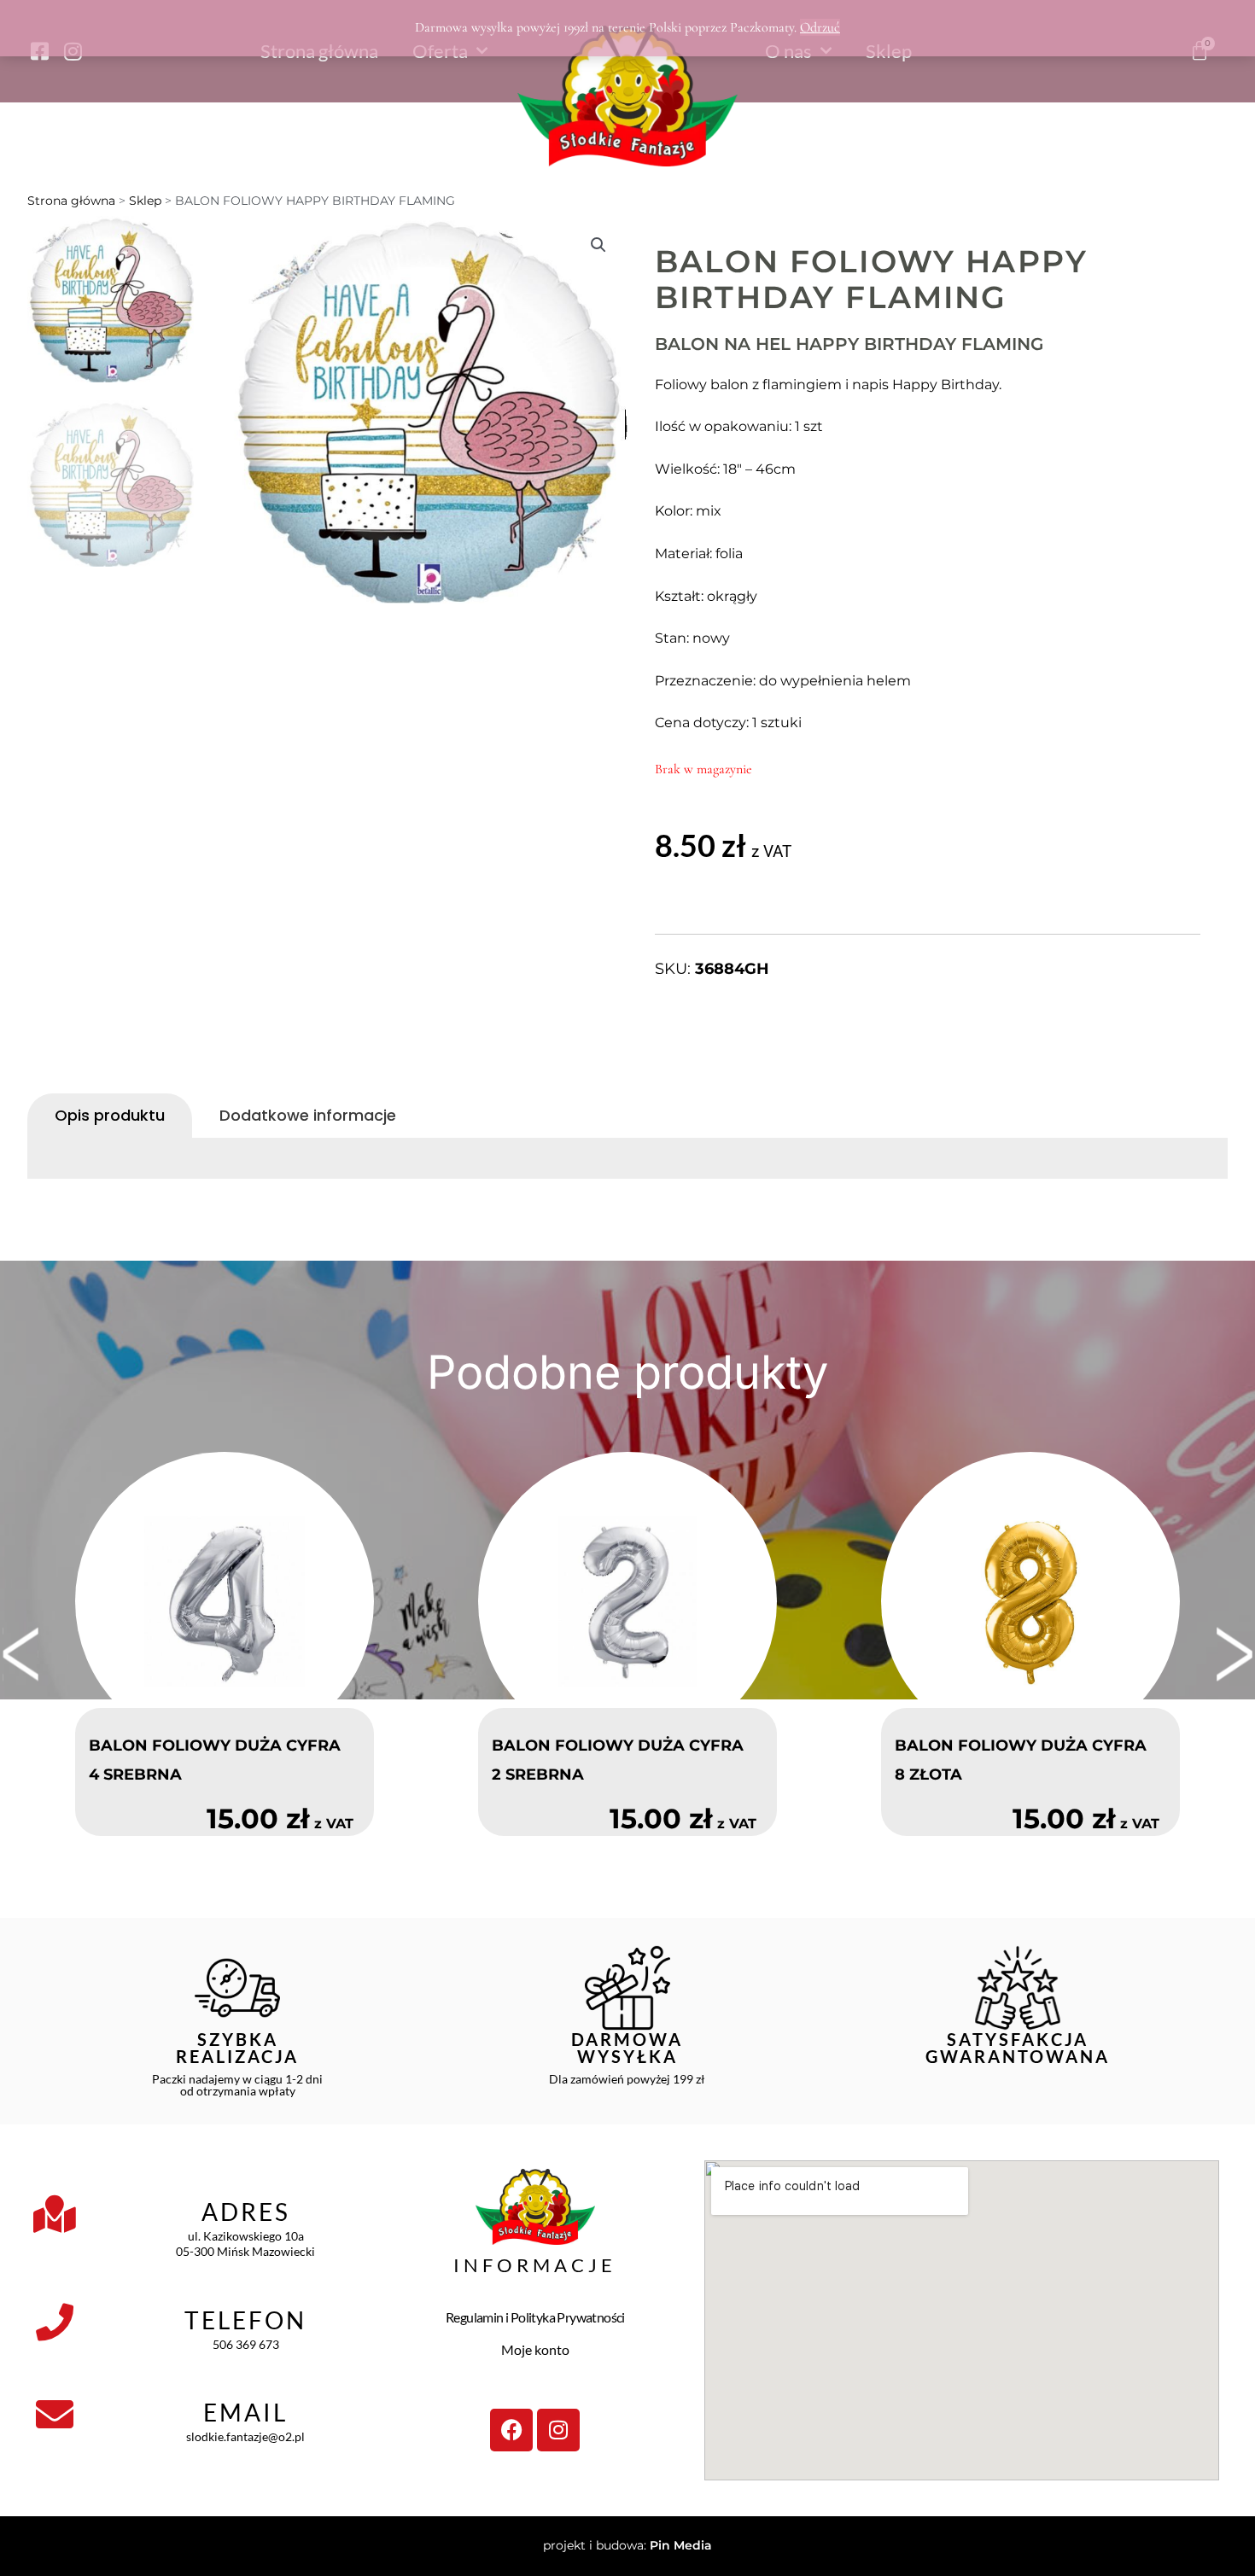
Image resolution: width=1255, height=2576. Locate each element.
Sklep (145, 201)
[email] (55, 2415)
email (245, 2412)
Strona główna (71, 201)
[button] (598, 245)
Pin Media (681, 2545)
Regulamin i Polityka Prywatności (535, 2317)
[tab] (110, 1116)
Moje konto (535, 2349)
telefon (245, 2320)
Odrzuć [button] (820, 27)
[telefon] (55, 2322)
